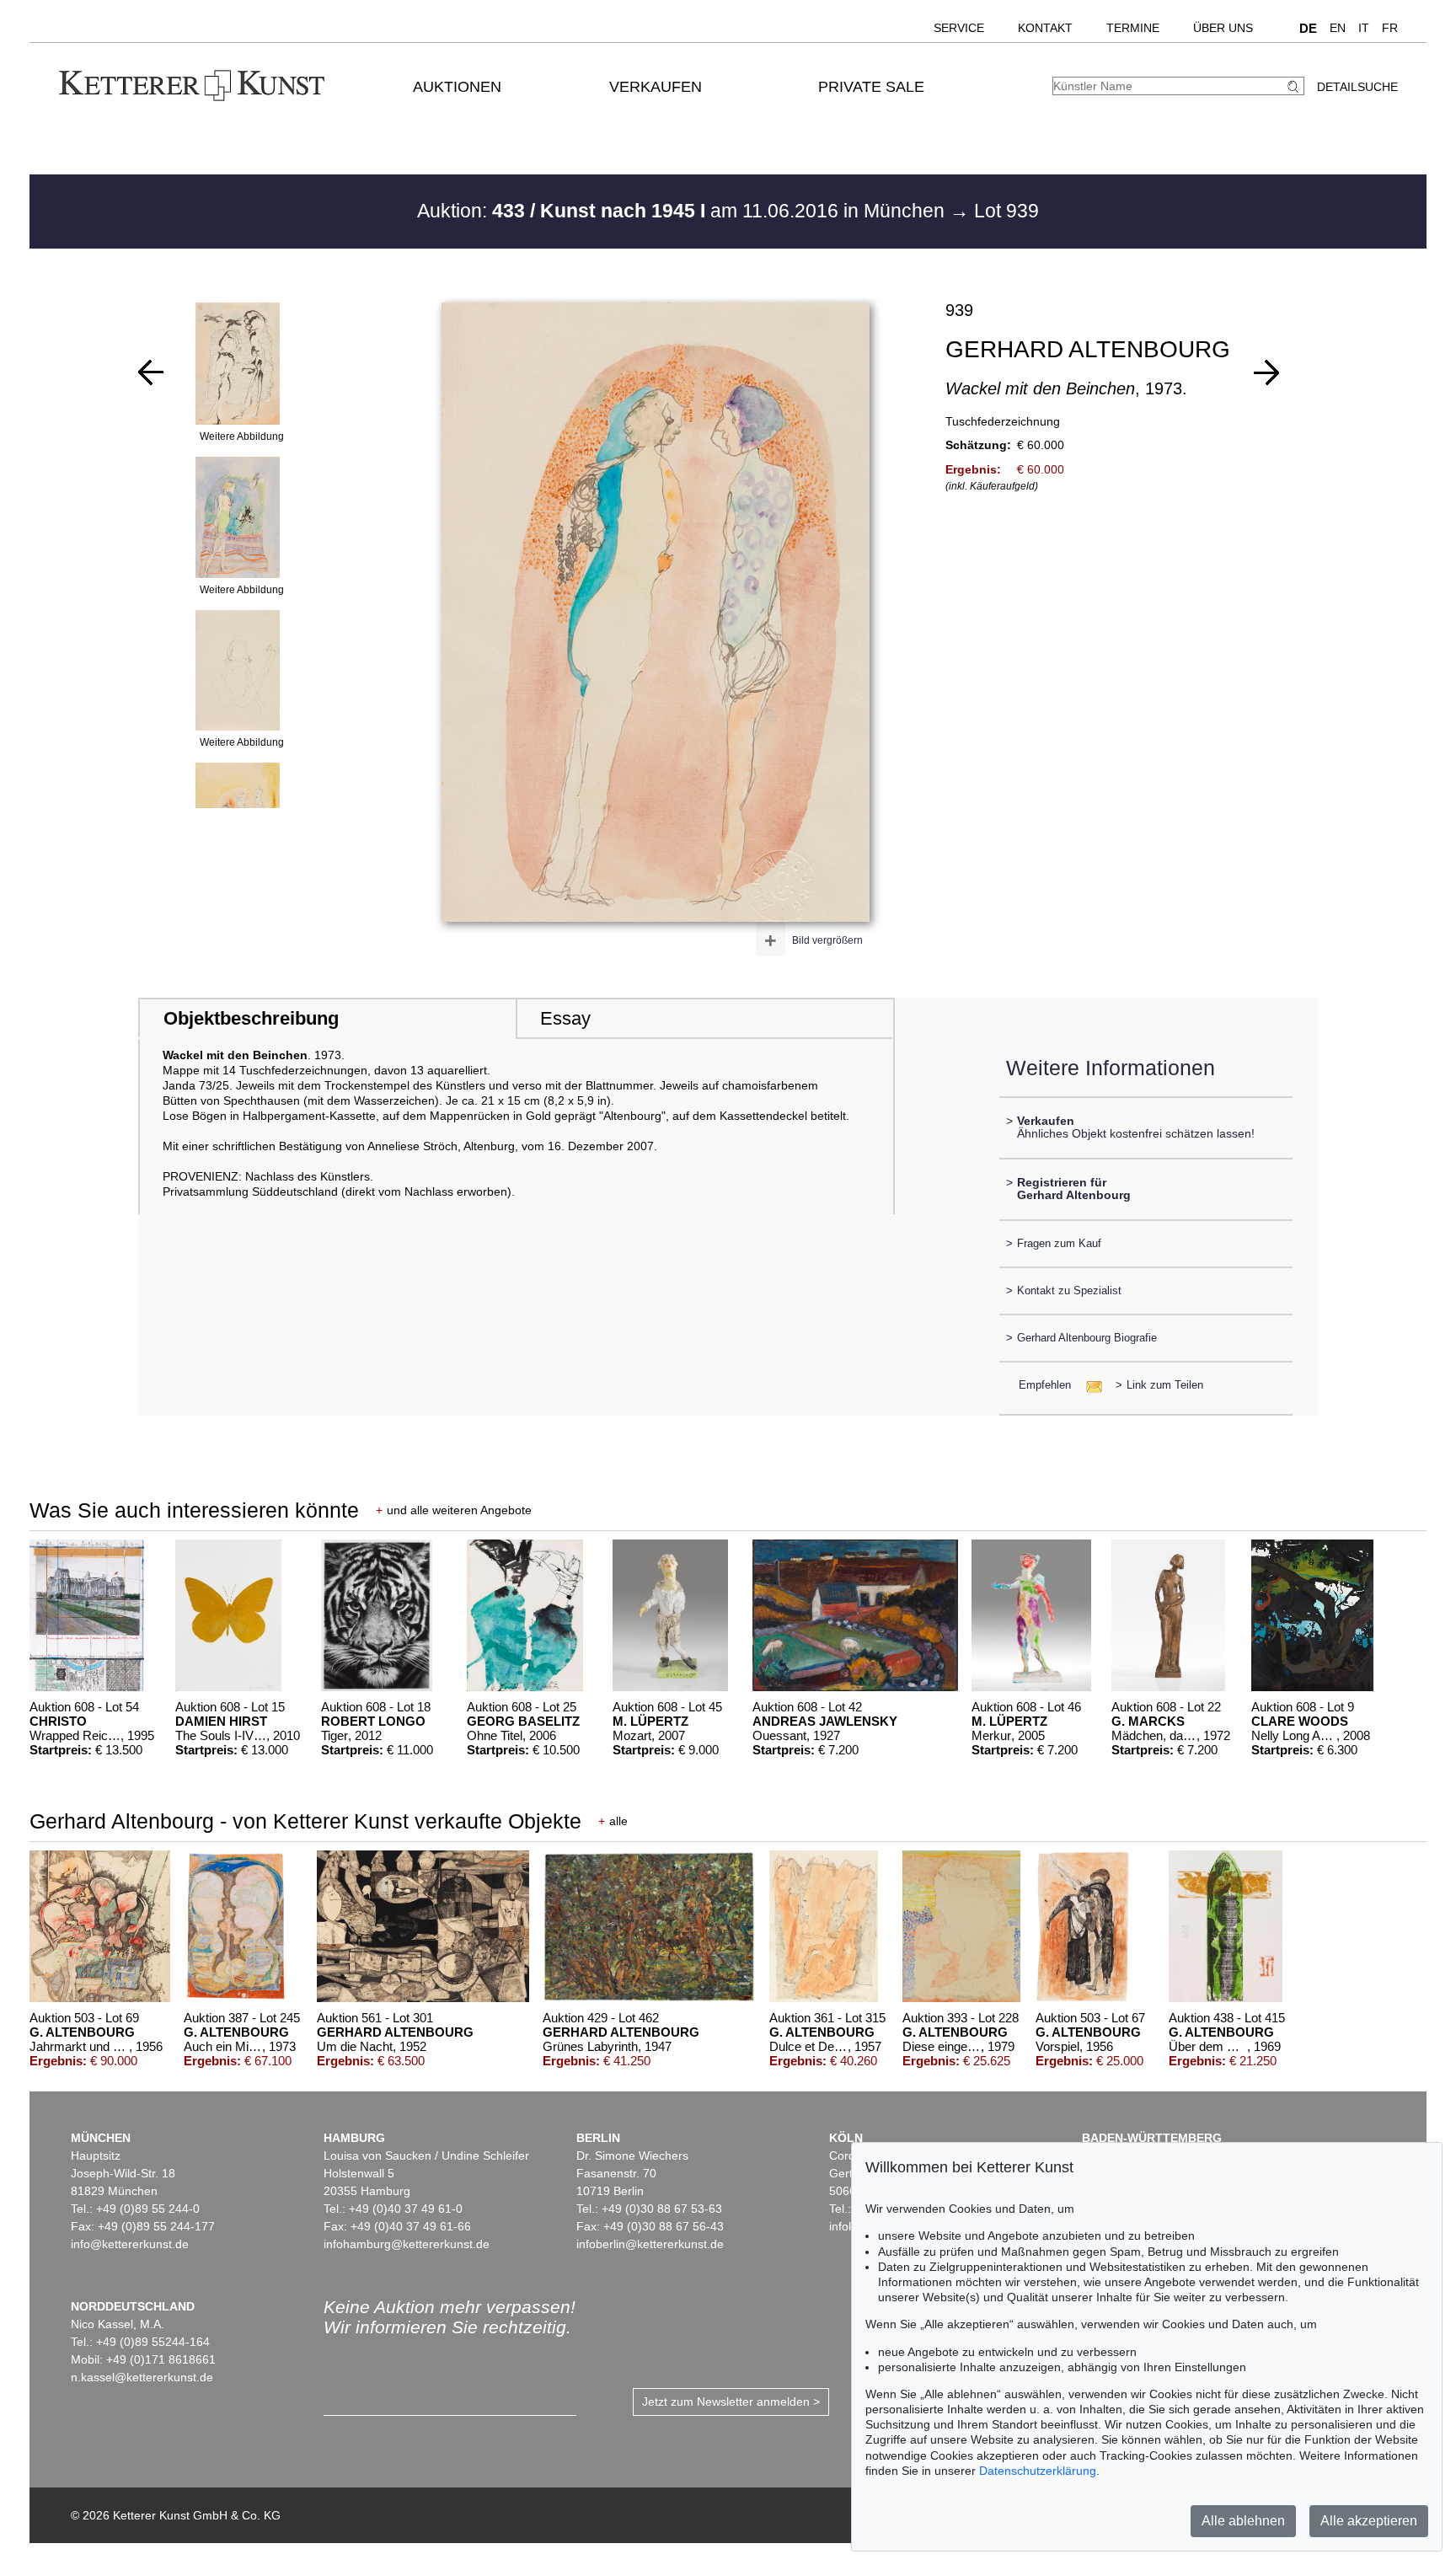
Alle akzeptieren (1369, 2521)
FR (1390, 28)
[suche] (1295, 86)
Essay (565, 1018)
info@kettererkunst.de (130, 2244)
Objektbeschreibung (251, 1018)
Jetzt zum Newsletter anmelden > (731, 2402)
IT (1364, 28)
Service (959, 28)
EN (1338, 28)
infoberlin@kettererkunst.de (650, 2244)
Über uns (1223, 28)
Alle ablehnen (1243, 2521)
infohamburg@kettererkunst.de (407, 2244)
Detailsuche (1357, 87)
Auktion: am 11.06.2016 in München (683, 211)
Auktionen (457, 87)
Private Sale (871, 87)
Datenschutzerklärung (1038, 2471)
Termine (1133, 28)
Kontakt (1045, 28)
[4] (1266, 372)
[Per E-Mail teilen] (1089, 1385)
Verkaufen (656, 87)
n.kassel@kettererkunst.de (142, 2377)
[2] (151, 372)
